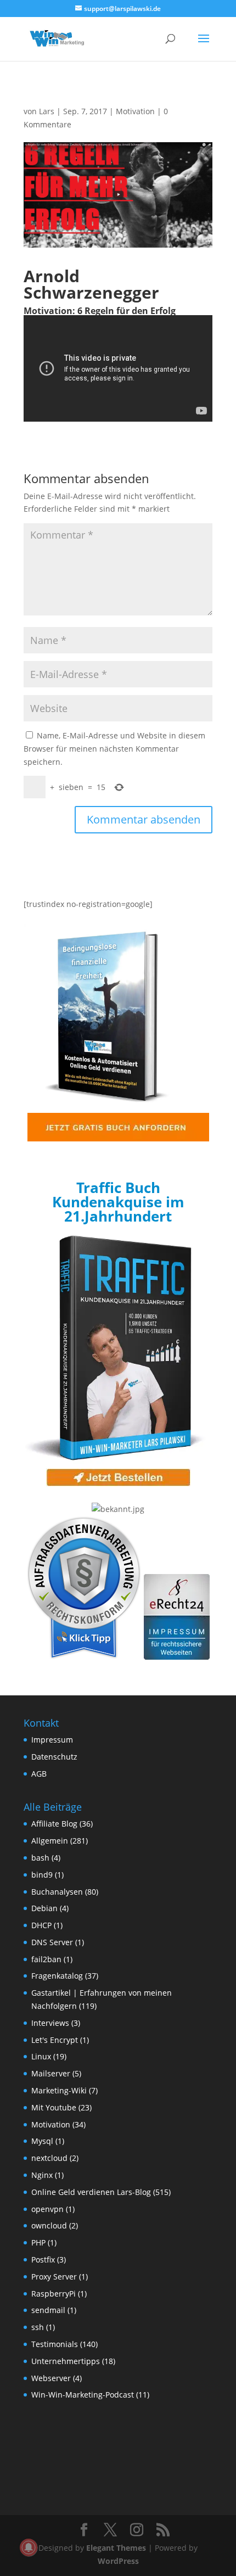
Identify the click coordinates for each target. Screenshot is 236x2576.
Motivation (135, 111)
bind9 (42, 1875)
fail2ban (46, 1959)
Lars (47, 111)
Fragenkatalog (57, 1976)
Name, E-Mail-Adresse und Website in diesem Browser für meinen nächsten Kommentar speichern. (114, 749)
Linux (41, 2056)
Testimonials (55, 2344)
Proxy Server (54, 2277)
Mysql (42, 2141)
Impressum (52, 1740)
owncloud (49, 2225)
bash (40, 1858)
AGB (39, 1774)
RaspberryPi (54, 2294)
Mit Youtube (54, 2107)
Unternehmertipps (66, 2361)
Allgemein (50, 1841)
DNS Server (52, 1942)
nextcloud (49, 2158)
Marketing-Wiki (59, 2090)
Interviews (50, 2023)
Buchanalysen (57, 1892)
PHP (38, 2242)
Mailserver (51, 2073)
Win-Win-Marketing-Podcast (83, 2395)
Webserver (51, 2378)
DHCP (41, 1925)
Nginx (42, 2175)
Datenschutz (54, 1757)
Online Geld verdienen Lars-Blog (91, 2192)
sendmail (48, 2310)
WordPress (118, 2561)
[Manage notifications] (29, 2547)
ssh (38, 2327)
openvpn (47, 2209)
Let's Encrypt (55, 2040)
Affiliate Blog (54, 1824)
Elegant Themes (116, 2548)
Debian (44, 1908)
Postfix (43, 2259)
